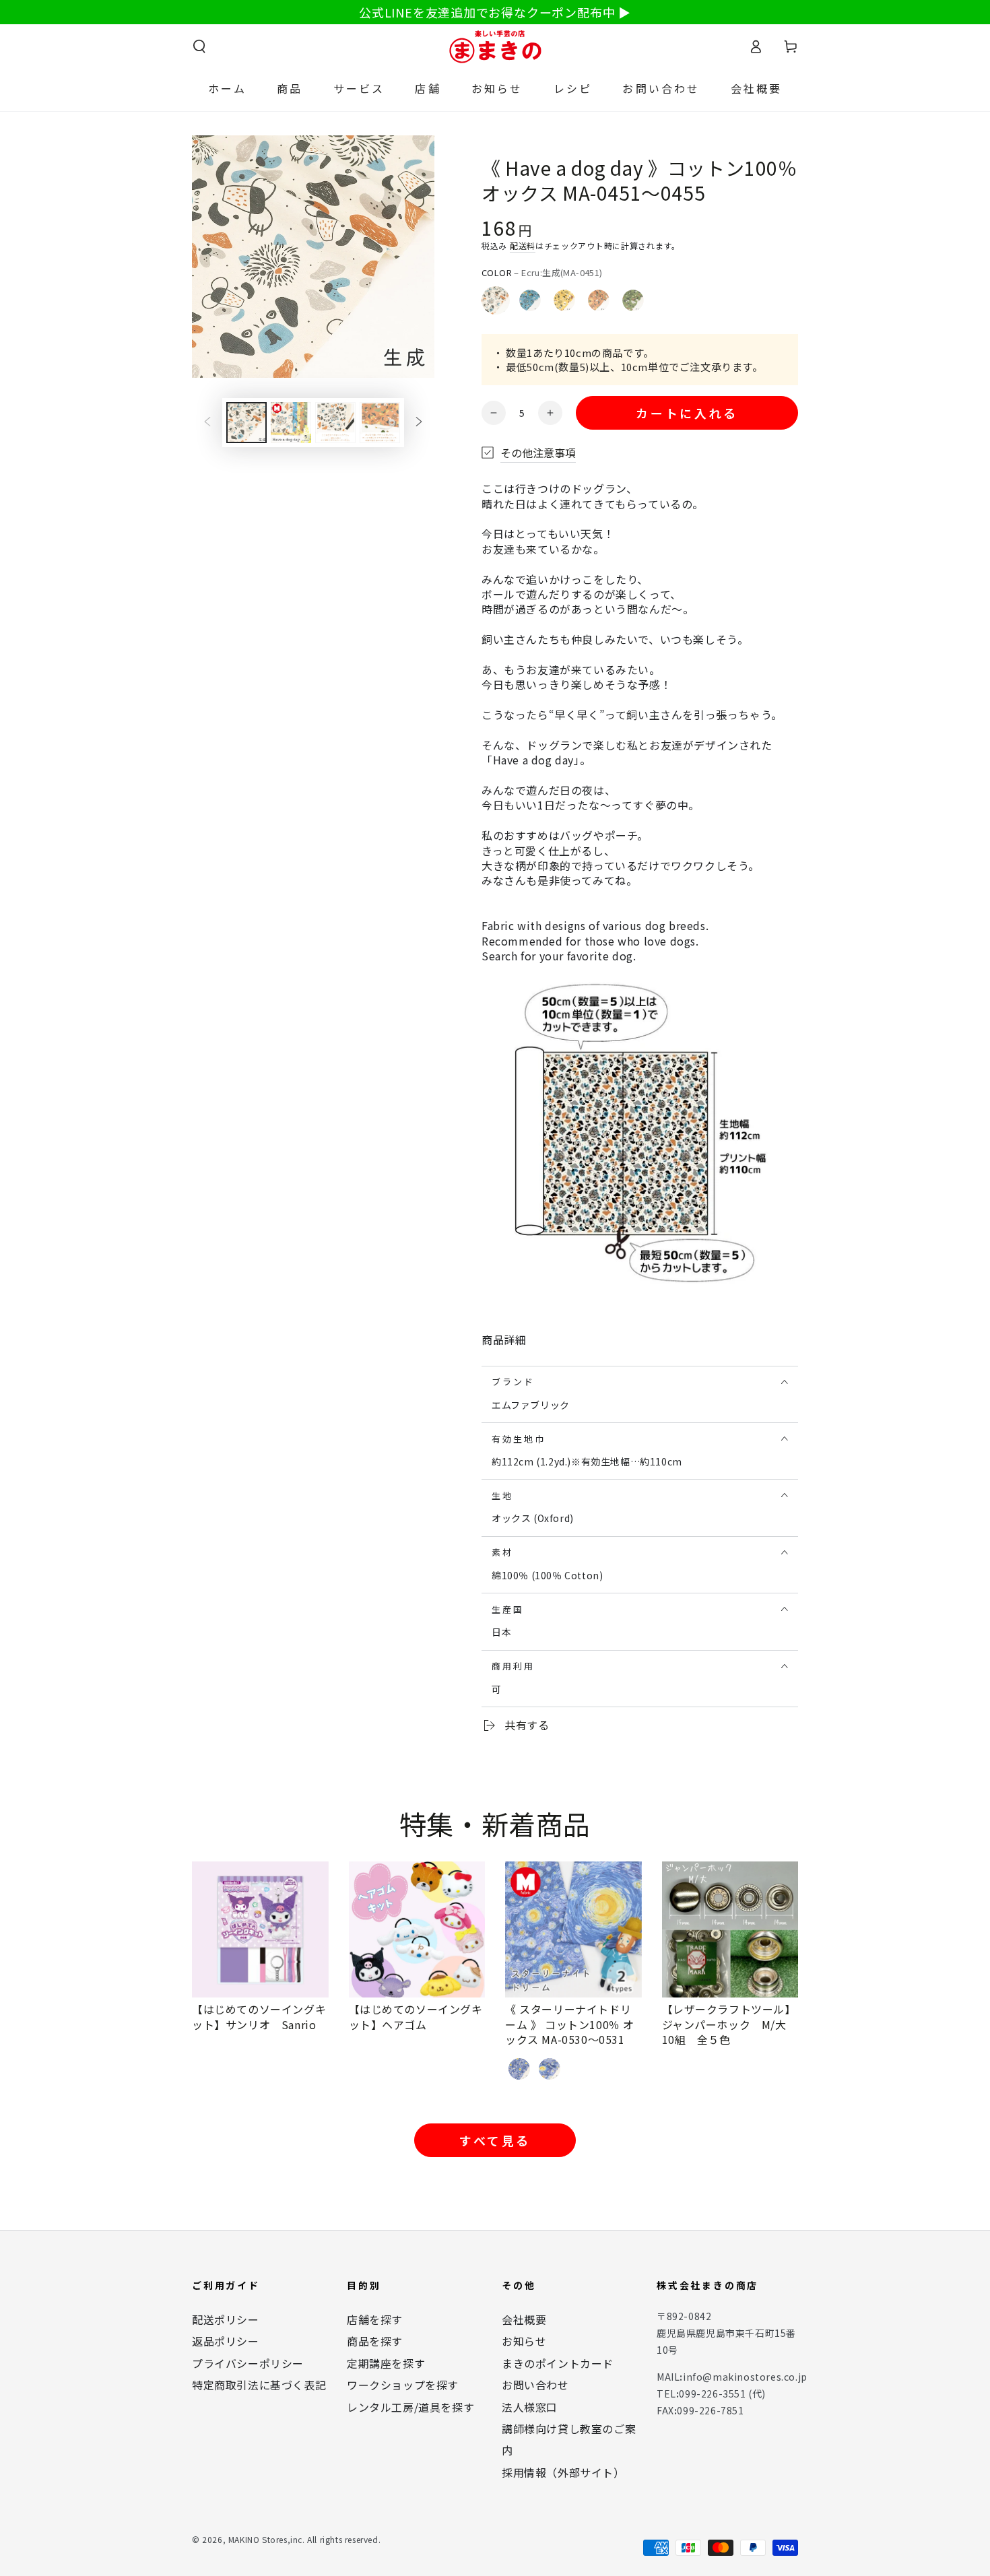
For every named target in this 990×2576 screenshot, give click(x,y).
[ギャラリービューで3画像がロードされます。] (335, 423)
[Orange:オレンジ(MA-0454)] (599, 300)
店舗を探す (375, 2319)
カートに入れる (687, 413)
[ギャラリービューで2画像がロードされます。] (291, 423)
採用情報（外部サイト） (563, 2472)
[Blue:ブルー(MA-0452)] (530, 300)
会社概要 (524, 2319)
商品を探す (375, 2341)
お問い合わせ (535, 2385)
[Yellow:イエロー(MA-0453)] (564, 300)
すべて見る (495, 2140)
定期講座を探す (386, 2363)
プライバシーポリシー (248, 2363)
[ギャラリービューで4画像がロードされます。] (380, 423)
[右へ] (419, 423)
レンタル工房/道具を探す (410, 2407)
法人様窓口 (530, 2407)
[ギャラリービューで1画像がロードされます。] (246, 423)
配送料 (523, 245)
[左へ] (207, 423)
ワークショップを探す (403, 2385)
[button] (199, 46)
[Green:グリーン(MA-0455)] (633, 300)
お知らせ (524, 2341)
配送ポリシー (226, 2319)
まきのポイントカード (558, 2363)
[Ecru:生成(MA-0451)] (496, 300)
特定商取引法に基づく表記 (259, 2385)
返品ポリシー (226, 2341)
